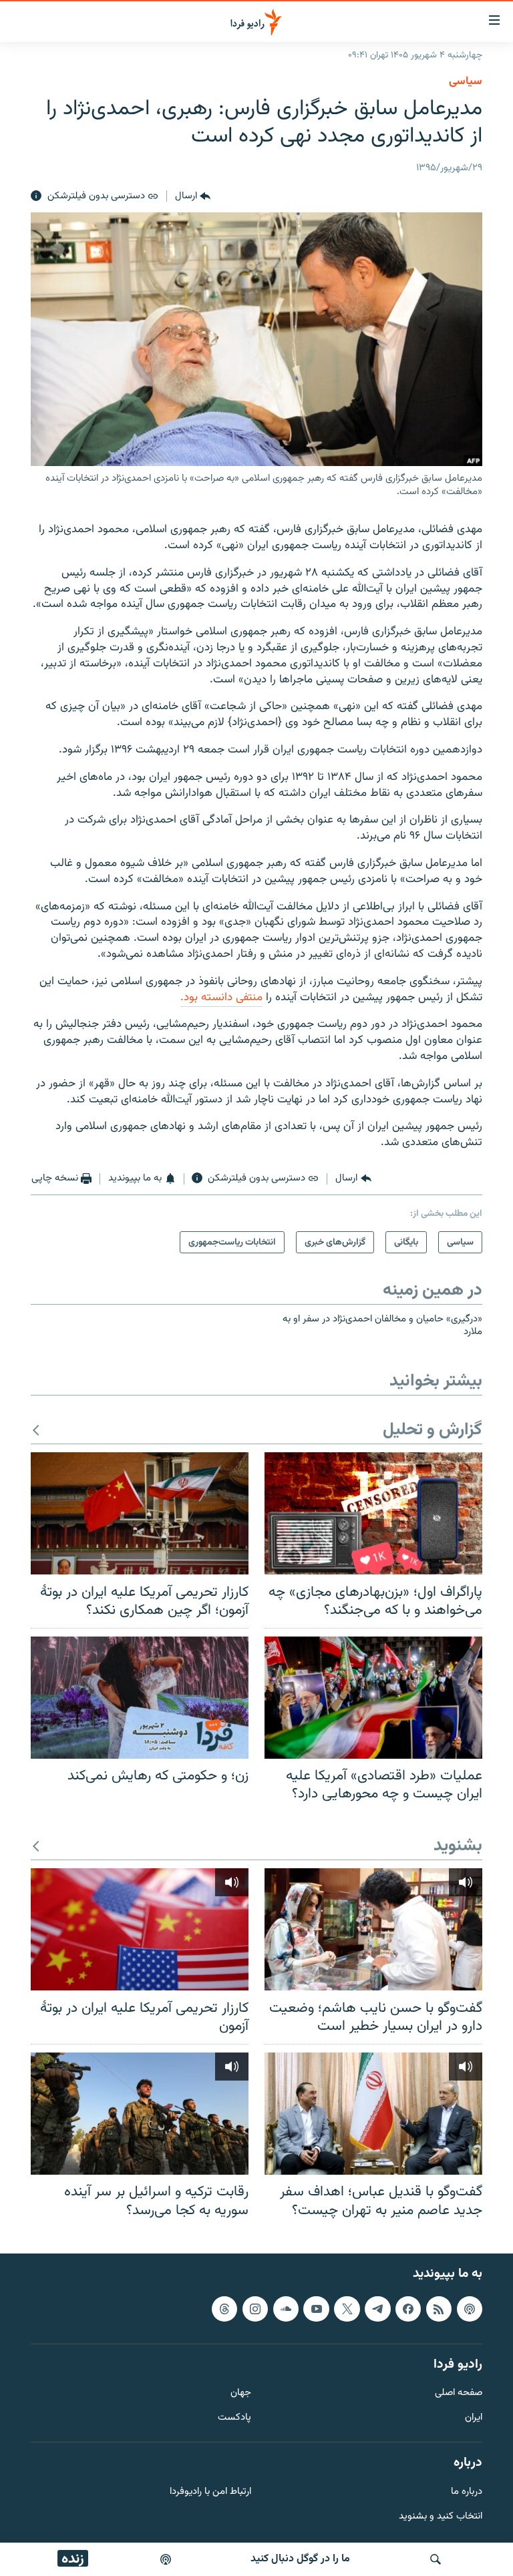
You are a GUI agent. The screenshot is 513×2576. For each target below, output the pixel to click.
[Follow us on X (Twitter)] (347, 2309)
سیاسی (466, 81)
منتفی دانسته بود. (221, 998)
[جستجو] (436, 2559)
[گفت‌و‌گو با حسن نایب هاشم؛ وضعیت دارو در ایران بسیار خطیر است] (373, 1929)
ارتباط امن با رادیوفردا (210, 2492)
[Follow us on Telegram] (377, 2309)
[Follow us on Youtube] (316, 2309)
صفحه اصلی (459, 2394)
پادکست (234, 2418)
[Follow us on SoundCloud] (286, 2309)
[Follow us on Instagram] (255, 2309)
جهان (241, 2394)
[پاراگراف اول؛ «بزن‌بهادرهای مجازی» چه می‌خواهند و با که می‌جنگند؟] (373, 1513)
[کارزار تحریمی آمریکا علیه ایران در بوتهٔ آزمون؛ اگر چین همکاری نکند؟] (140, 1513)
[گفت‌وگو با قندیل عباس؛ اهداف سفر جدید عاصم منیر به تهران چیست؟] (373, 2114)
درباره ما (467, 2492)
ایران (474, 2418)
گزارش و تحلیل (433, 1431)
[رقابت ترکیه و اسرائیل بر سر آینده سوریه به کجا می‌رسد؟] (140, 2114)
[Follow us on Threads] (224, 2309)
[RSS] (439, 2309)
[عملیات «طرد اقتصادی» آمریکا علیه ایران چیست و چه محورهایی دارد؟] (373, 1698)
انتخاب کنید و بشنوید (441, 2517)
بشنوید (458, 1847)
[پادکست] (166, 2559)
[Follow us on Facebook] (408, 2309)
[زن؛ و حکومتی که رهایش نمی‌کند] (140, 1698)
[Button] (193, 196)
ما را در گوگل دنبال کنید (300, 2559)
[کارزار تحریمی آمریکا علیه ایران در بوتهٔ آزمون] (140, 1929)
